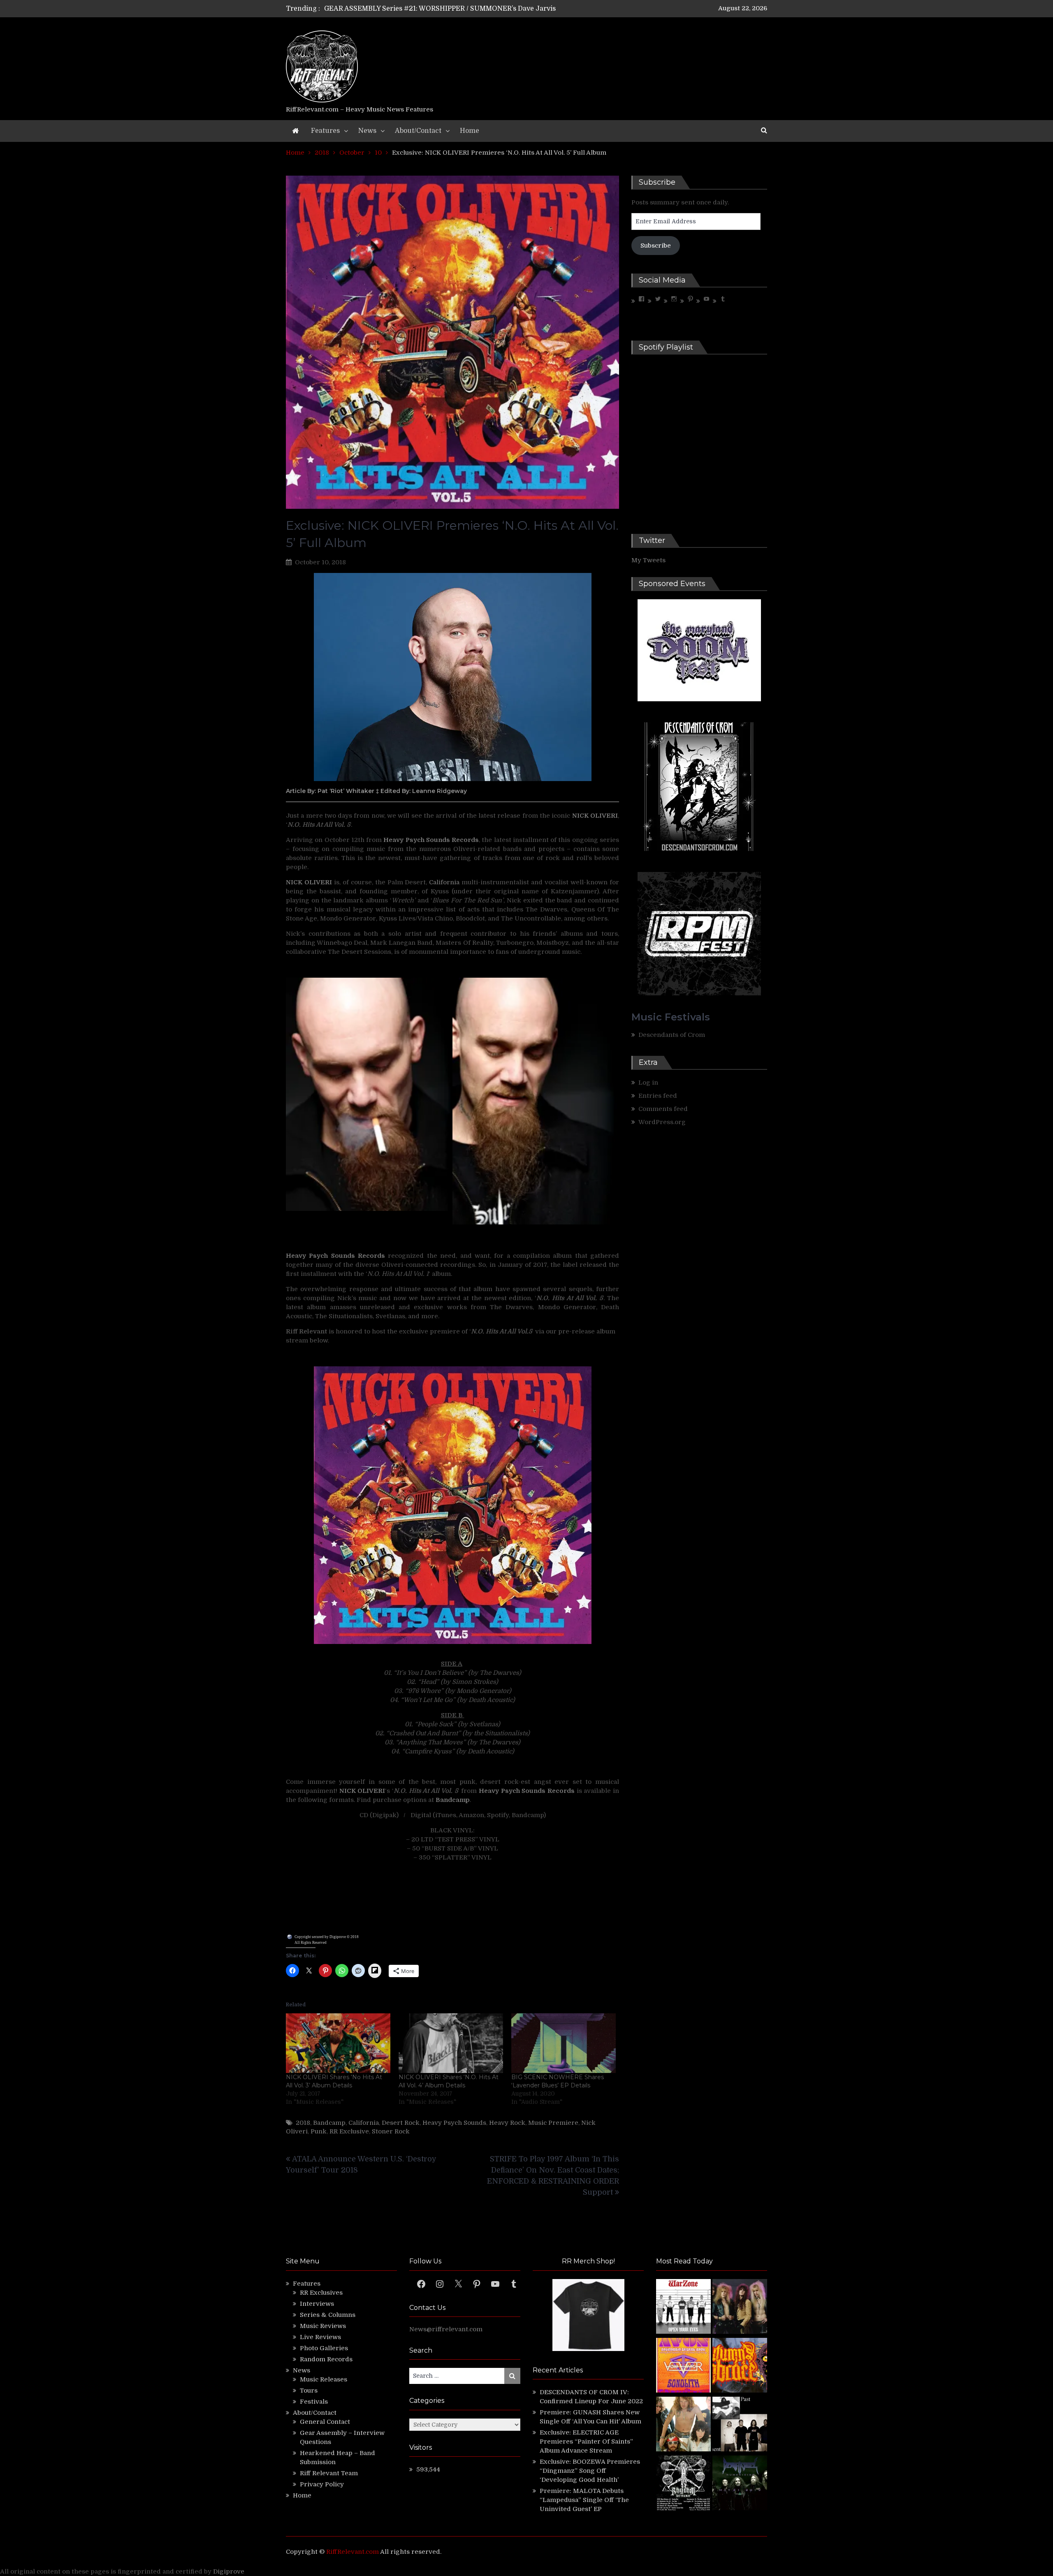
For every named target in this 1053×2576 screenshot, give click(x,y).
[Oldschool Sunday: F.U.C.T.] (740, 2425)
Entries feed (658, 1096)
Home (470, 131)
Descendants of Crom (672, 1035)
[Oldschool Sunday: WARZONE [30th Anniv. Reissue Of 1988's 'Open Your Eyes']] (683, 2308)
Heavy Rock (507, 2123)
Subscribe (656, 246)
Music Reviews (323, 2326)
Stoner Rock (391, 2131)
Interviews (317, 2304)
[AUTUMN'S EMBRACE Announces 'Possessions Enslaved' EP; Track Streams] (740, 2366)
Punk (319, 2131)
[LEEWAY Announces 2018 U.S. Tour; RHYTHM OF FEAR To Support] (683, 2484)
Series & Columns (328, 2315)
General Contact (325, 2422)
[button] (369, 1095)
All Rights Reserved (311, 1943)
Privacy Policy (322, 2484)
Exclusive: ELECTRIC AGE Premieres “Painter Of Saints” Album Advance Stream (586, 2442)
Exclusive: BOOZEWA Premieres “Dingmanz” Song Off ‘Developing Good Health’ (590, 2471)
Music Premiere (553, 2123)
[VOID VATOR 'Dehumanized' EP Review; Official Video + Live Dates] (683, 2366)
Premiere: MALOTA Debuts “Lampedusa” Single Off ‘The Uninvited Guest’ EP (584, 2500)
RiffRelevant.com (353, 2552)
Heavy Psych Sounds (454, 2123)
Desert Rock (401, 2123)
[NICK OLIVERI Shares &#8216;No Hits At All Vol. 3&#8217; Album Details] (338, 2043)
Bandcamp (329, 2123)
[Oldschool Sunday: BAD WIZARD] (683, 2425)
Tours (309, 2391)
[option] (449, 9)
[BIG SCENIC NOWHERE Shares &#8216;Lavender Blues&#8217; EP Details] (564, 2043)
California (444, 882)
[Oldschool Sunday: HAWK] (740, 2308)
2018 (303, 2123)
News (367, 131)
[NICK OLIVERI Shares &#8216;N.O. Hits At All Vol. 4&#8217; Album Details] (451, 2043)
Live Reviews (320, 2337)
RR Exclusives (321, 2293)
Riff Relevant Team (329, 2473)
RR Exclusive (349, 2131)
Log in (648, 1083)
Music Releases (324, 2379)
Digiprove (229, 2571)
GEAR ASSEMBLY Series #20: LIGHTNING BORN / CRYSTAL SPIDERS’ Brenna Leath (460, 9)
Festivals (314, 2402)
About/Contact (418, 131)
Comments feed (663, 1109)
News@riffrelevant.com (446, 2329)
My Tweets (648, 560)
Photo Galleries (324, 2348)
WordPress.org (662, 1122)
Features (325, 131)
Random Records (326, 2359)
